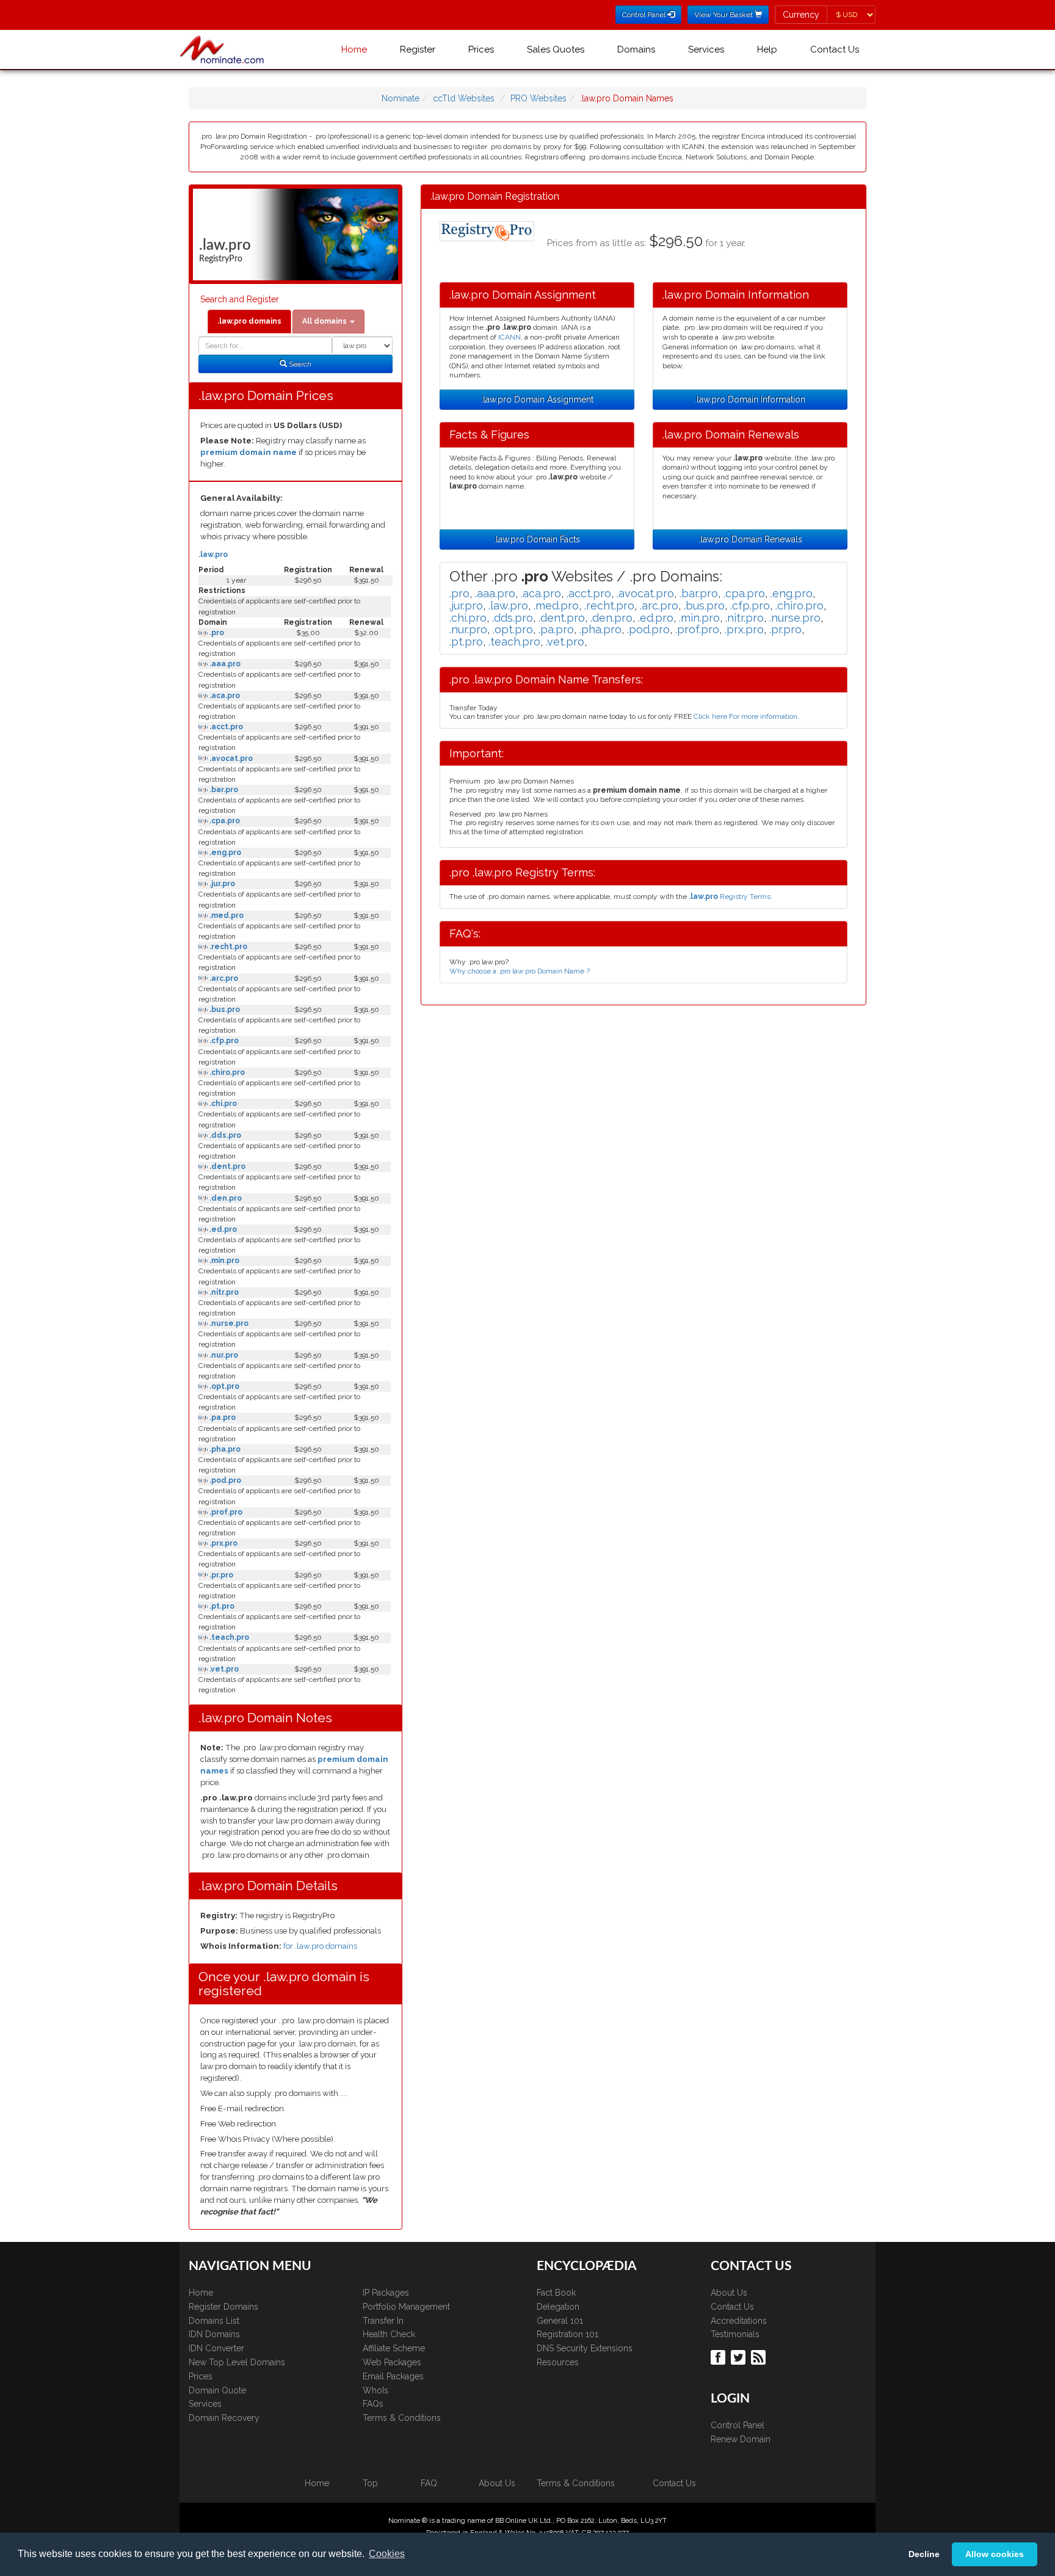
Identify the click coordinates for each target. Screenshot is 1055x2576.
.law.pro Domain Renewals (750, 539)
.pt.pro (221, 1606)
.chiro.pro (226, 1072)
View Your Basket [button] (724, 15)
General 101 (560, 2321)
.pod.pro (224, 1480)
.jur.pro (221, 884)
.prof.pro (225, 1512)
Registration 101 (567, 2334)
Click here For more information (745, 716)
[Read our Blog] (760, 2356)
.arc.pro (223, 978)
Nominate (401, 98)
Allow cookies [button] (995, 2554)
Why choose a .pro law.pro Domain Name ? (520, 971)
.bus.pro (224, 1010)
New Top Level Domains (237, 2362)
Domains (636, 49)
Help (767, 49)
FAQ (429, 2483)
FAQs (373, 2404)
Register (418, 49)
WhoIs (375, 2390)
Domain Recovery (224, 2418)
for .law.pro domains (320, 1946)
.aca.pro (224, 696)
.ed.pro (222, 1229)
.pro (216, 633)
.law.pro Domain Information (750, 399)
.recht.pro (227, 947)
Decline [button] (924, 2554)
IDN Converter (216, 2348)
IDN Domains (214, 2334)
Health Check (389, 2334)
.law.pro (213, 555)
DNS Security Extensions (585, 2348)
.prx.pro (223, 1543)
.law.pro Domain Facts (537, 539)
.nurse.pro (228, 1323)
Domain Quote (217, 2390)
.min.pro (223, 1261)
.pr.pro (220, 1575)
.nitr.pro (223, 1292)
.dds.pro (224, 1135)
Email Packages (393, 2376)
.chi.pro (222, 1104)
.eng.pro (224, 853)
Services (706, 49)
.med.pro (226, 915)
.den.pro (225, 1198)
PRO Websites (538, 98)
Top (370, 2483)
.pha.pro (224, 1449)
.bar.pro (223, 790)
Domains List (214, 2321)
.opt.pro (223, 1386)
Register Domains (223, 2307)
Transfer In (383, 2321)
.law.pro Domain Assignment (537, 399)
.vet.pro (223, 1669)
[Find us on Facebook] (720, 2356)
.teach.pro (228, 1637)
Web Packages (392, 2362)
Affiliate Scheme (394, 2348)
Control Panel (738, 2425)
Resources (558, 2362)
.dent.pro (227, 1166)
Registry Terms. (731, 897)
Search (299, 364)
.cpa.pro (224, 821)
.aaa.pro (224, 664)
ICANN (509, 337)
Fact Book (556, 2293)
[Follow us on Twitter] (740, 2356)
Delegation (558, 2307)
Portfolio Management (406, 2307)
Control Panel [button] (645, 15)
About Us (729, 2293)
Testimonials (735, 2334)
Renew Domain (741, 2439)
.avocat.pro (230, 759)
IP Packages (386, 2293)
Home (354, 49)
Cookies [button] (387, 2554)
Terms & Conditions (402, 2418)
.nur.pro (223, 1355)
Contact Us (835, 49)
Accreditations (739, 2321)
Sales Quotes (556, 49)
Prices (481, 49)
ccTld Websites (464, 98)
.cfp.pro (223, 1041)
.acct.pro (225, 727)
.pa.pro (222, 1417)
